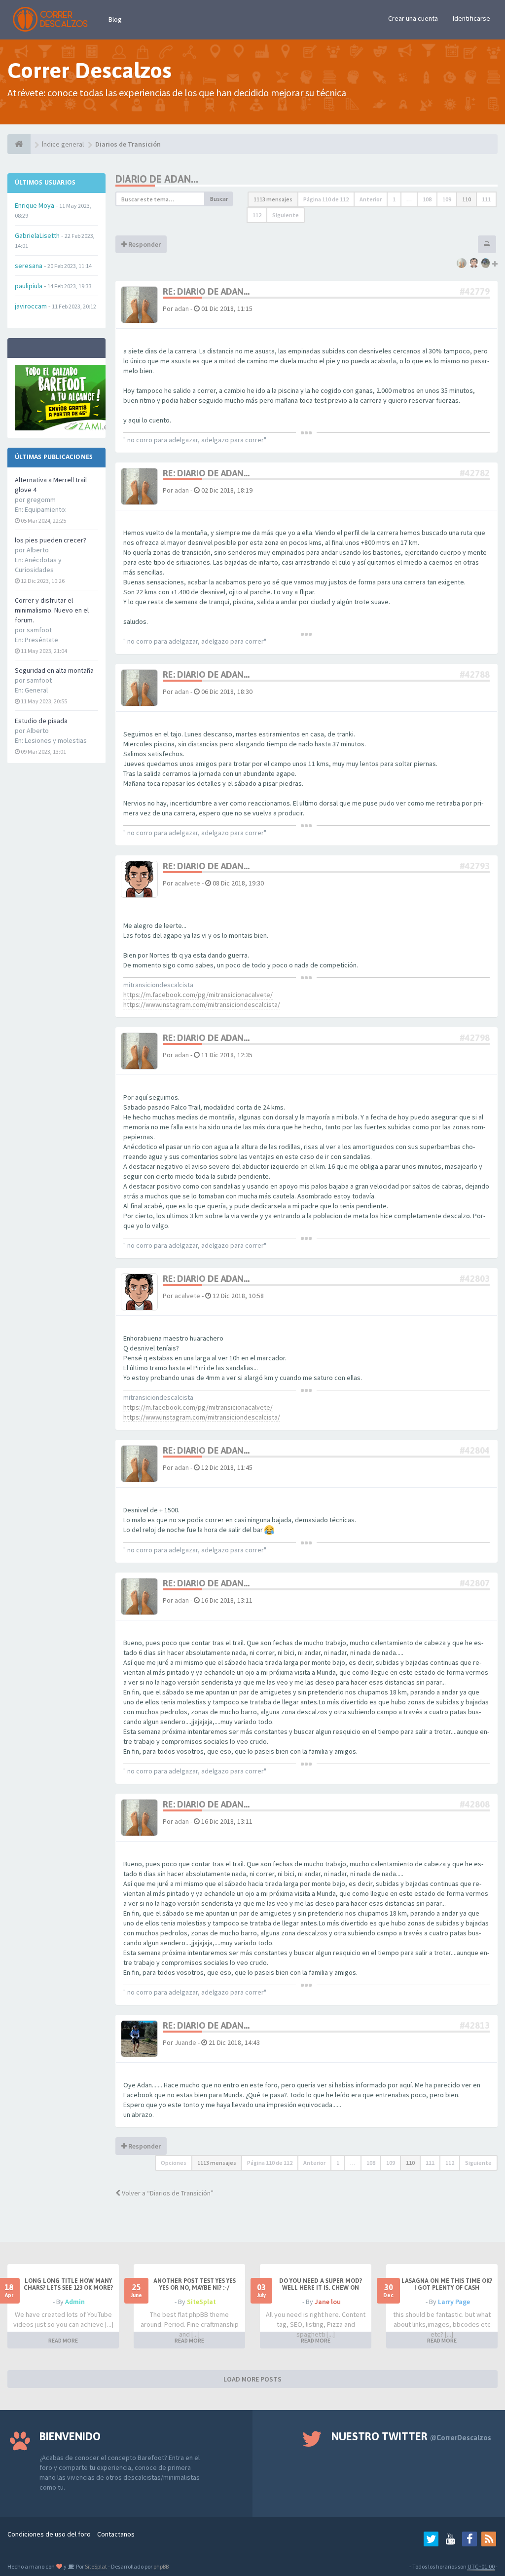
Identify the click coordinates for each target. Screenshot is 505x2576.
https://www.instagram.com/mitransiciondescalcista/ (202, 1004)
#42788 (475, 674)
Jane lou (328, 2302)
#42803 (475, 1279)
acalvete (187, 883)
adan (182, 308)
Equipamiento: (46, 509)
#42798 (475, 1038)
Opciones (174, 2163)
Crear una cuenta (413, 18)
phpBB (161, 2566)
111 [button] (486, 199)
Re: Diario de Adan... (206, 291)
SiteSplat (201, 2302)
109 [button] (447, 199)
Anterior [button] (371, 199)
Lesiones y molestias (56, 740)
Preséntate (41, 640)
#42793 (475, 866)
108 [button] (427, 199)
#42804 (475, 1450)
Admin (75, 2302)
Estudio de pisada (41, 721)
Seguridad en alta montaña (54, 670)
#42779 (475, 291)
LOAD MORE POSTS (252, 2379)
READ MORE (63, 2340)
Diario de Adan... (157, 179)
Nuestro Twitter (411, 2436)
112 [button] (257, 215)
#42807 (475, 1583)
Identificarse (471, 18)
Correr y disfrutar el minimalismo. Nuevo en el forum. (52, 610)
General (36, 690)
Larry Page (454, 2302)
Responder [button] (144, 244)
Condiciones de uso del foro (49, 2534)
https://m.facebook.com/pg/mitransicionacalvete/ (198, 995)
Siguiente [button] (286, 215)
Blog (115, 19)
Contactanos (116, 2534)
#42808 (475, 1804)
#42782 (475, 473)
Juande (185, 2042)
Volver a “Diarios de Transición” (167, 2193)
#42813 (475, 2025)
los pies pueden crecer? (51, 540)
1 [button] (394, 199)
